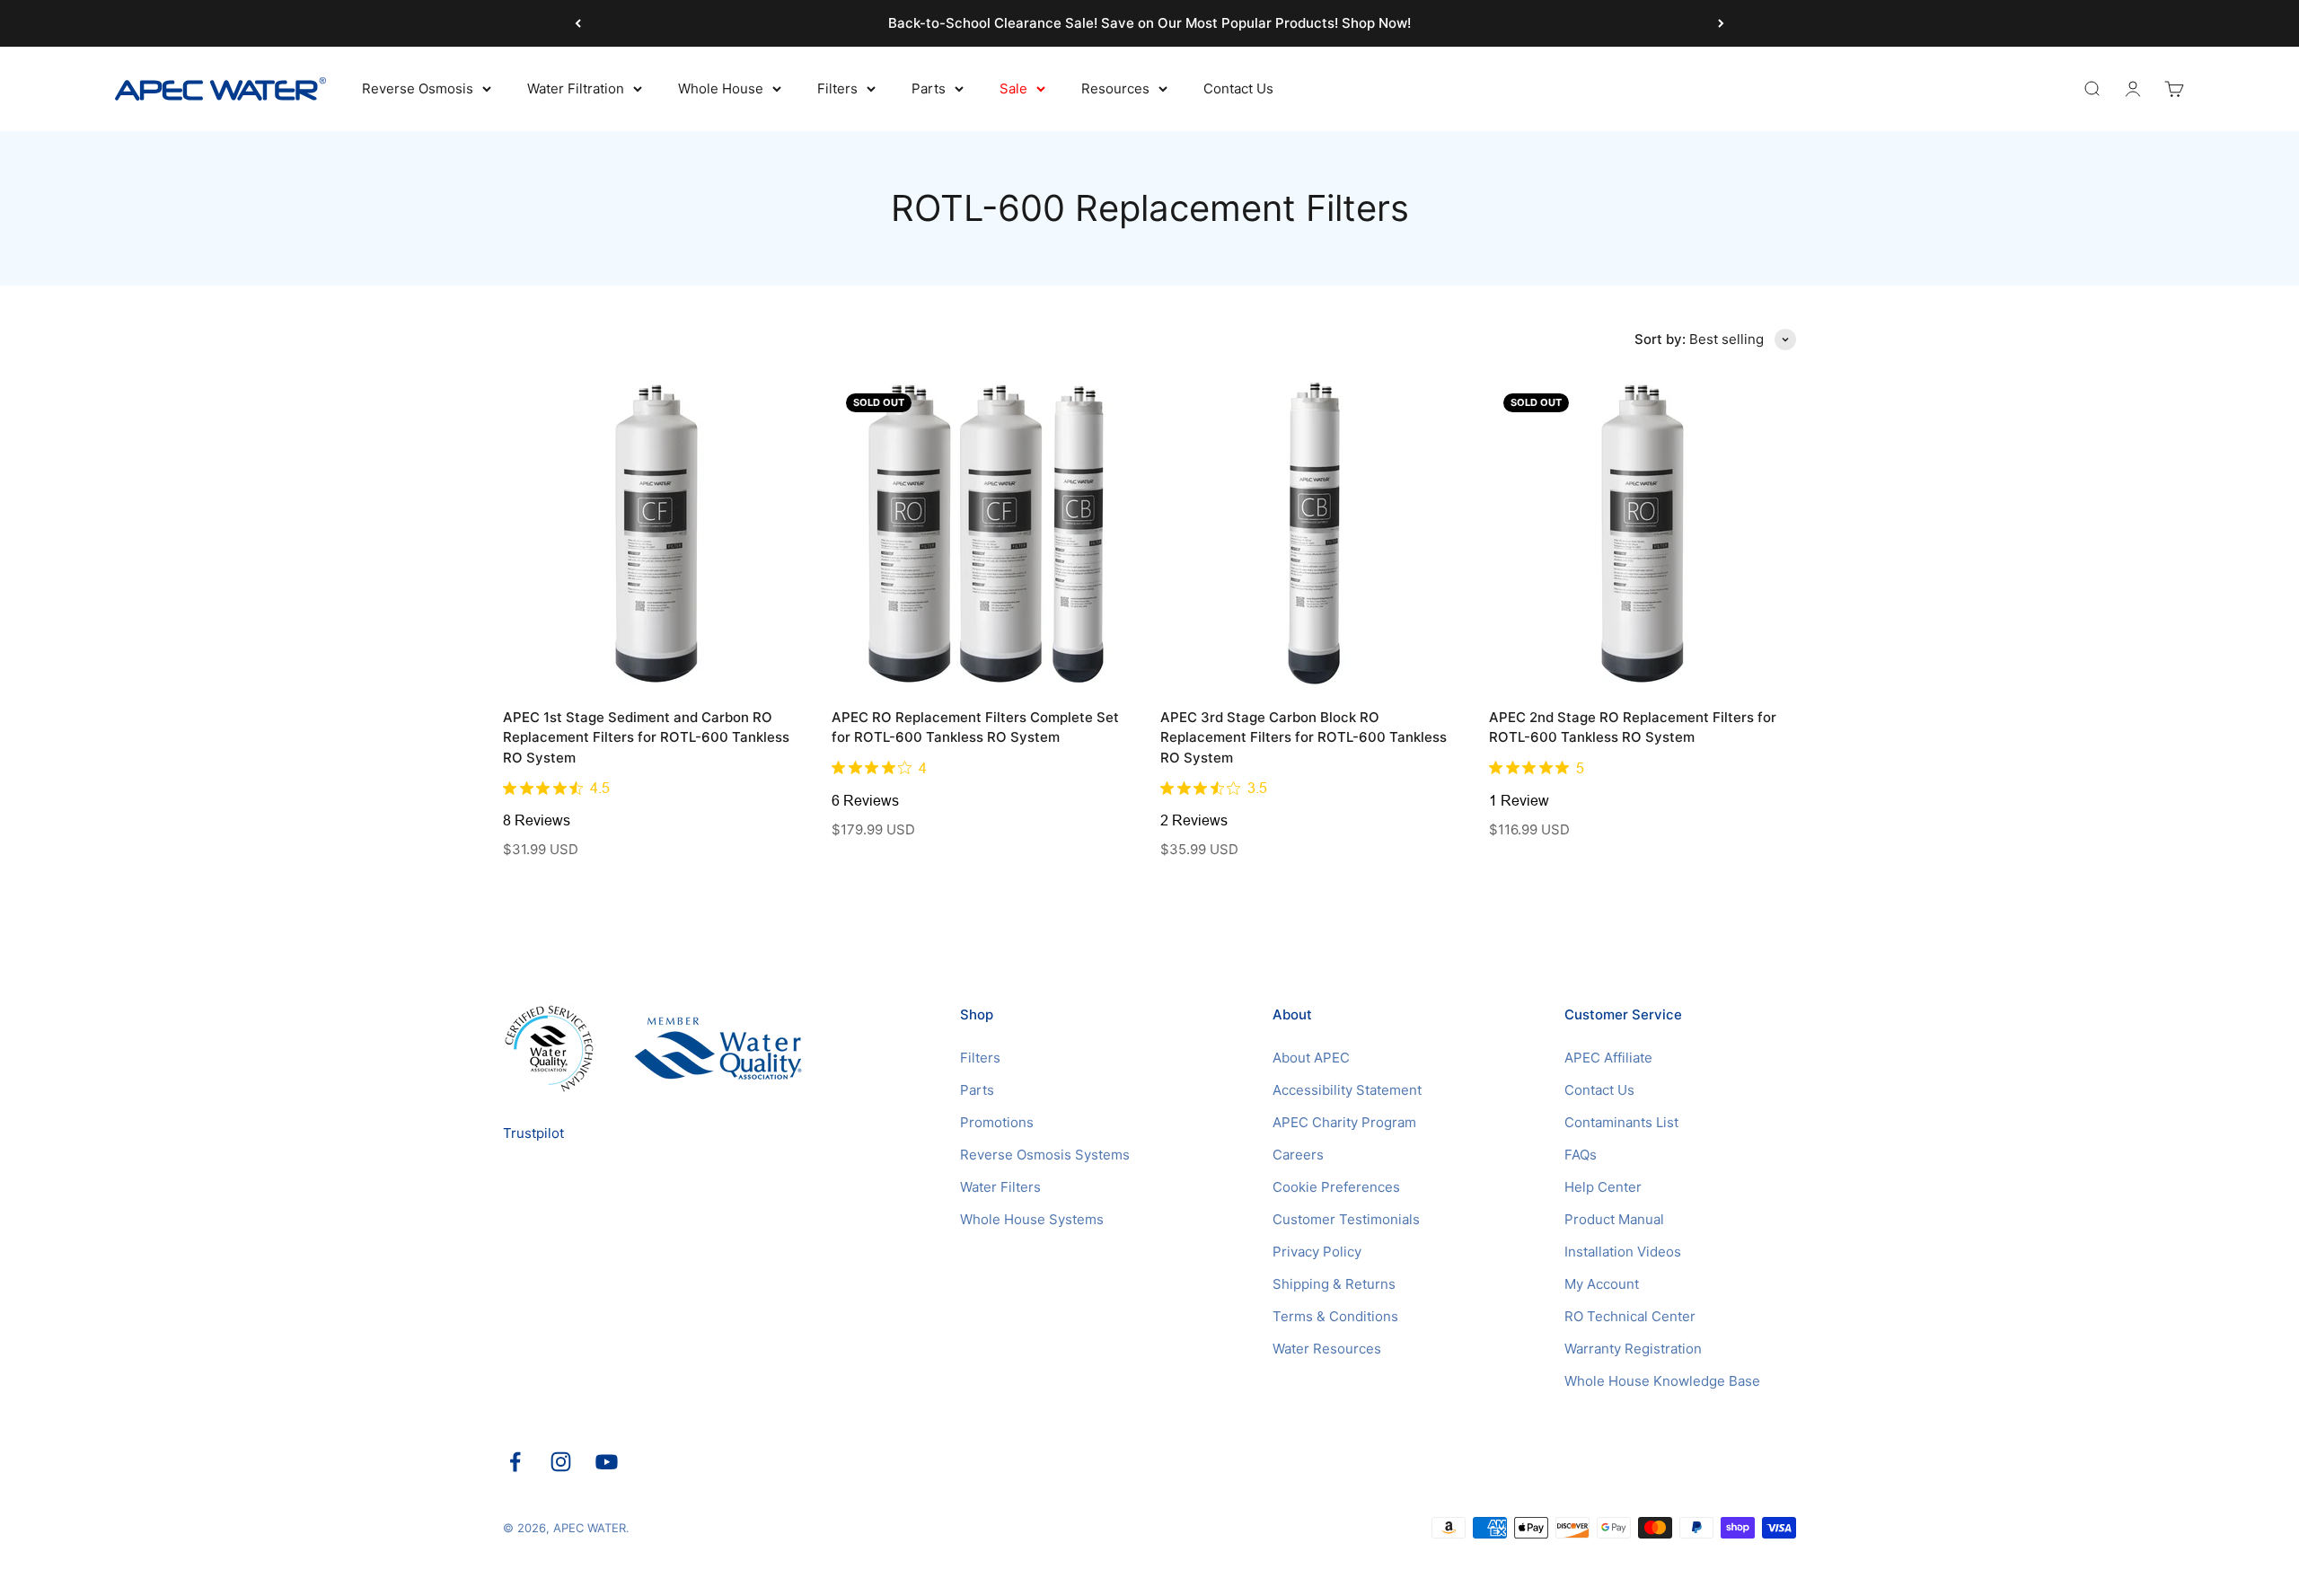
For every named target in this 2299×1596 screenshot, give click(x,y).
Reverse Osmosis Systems (1045, 1155)
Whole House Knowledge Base (1662, 1381)
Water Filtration (576, 88)
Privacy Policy (1317, 1252)
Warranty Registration (1633, 1349)
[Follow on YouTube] (607, 1462)
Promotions (997, 1122)
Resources (1115, 88)
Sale (1013, 88)
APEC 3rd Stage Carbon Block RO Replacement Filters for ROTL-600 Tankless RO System (1304, 737)
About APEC (1311, 1058)
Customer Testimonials (1346, 1219)
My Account (1602, 1284)
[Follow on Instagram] (561, 1462)
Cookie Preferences (1336, 1187)
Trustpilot (533, 1133)
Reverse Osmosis (418, 88)
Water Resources (1327, 1349)
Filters (837, 88)
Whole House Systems (1032, 1219)
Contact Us (1238, 88)
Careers (1298, 1155)
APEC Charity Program (1344, 1122)
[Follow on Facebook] (515, 1462)
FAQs (1581, 1155)
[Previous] (578, 23)
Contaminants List (1621, 1122)
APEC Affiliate (1608, 1058)
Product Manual (1614, 1219)
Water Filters (1000, 1187)
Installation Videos (1623, 1252)
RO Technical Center (1630, 1316)
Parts (929, 88)
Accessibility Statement (1347, 1090)
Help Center (1603, 1187)
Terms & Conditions (1335, 1316)
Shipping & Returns (1334, 1284)
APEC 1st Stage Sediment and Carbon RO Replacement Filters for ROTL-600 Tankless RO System (646, 737)
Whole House (721, 88)
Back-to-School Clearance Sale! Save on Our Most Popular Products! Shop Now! (1149, 23)
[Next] (1721, 23)
